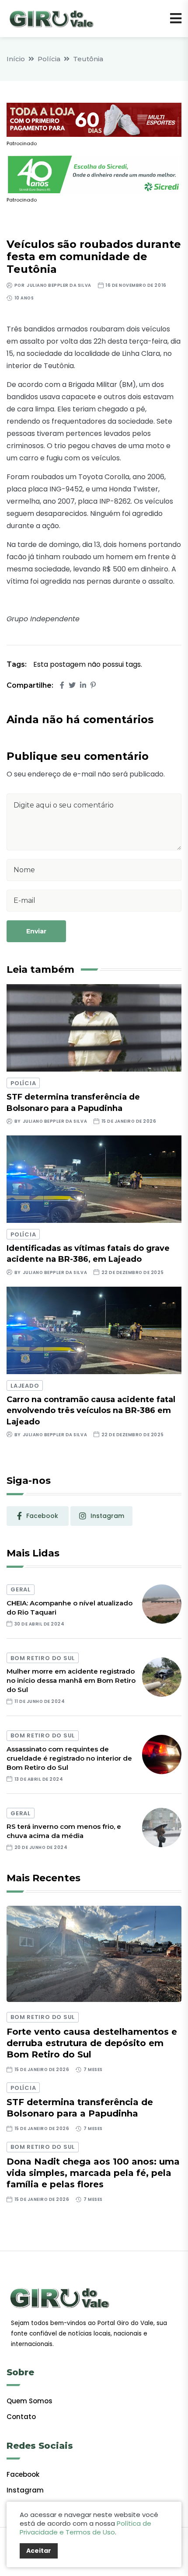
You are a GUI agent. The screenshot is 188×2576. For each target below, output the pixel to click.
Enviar (36, 931)
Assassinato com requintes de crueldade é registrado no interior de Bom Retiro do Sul (69, 1758)
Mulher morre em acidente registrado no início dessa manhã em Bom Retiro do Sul (71, 1680)
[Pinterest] (93, 685)
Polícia (49, 59)
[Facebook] (62, 685)
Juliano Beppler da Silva (59, 285)
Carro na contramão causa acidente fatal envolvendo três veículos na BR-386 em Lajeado (91, 1410)
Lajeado (25, 1386)
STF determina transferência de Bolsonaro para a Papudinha (80, 2108)
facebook (42, 1516)
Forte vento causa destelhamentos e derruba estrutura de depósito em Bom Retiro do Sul (92, 2043)
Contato (21, 2417)
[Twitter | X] (72, 685)
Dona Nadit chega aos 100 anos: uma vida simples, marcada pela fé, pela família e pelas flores (93, 2173)
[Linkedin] (83, 685)
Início (16, 59)
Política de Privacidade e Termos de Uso (85, 2528)
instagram (107, 1516)
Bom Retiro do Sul (43, 1658)
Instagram (25, 2490)
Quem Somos (30, 2401)
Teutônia (88, 59)
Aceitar (39, 2551)
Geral (21, 1589)
